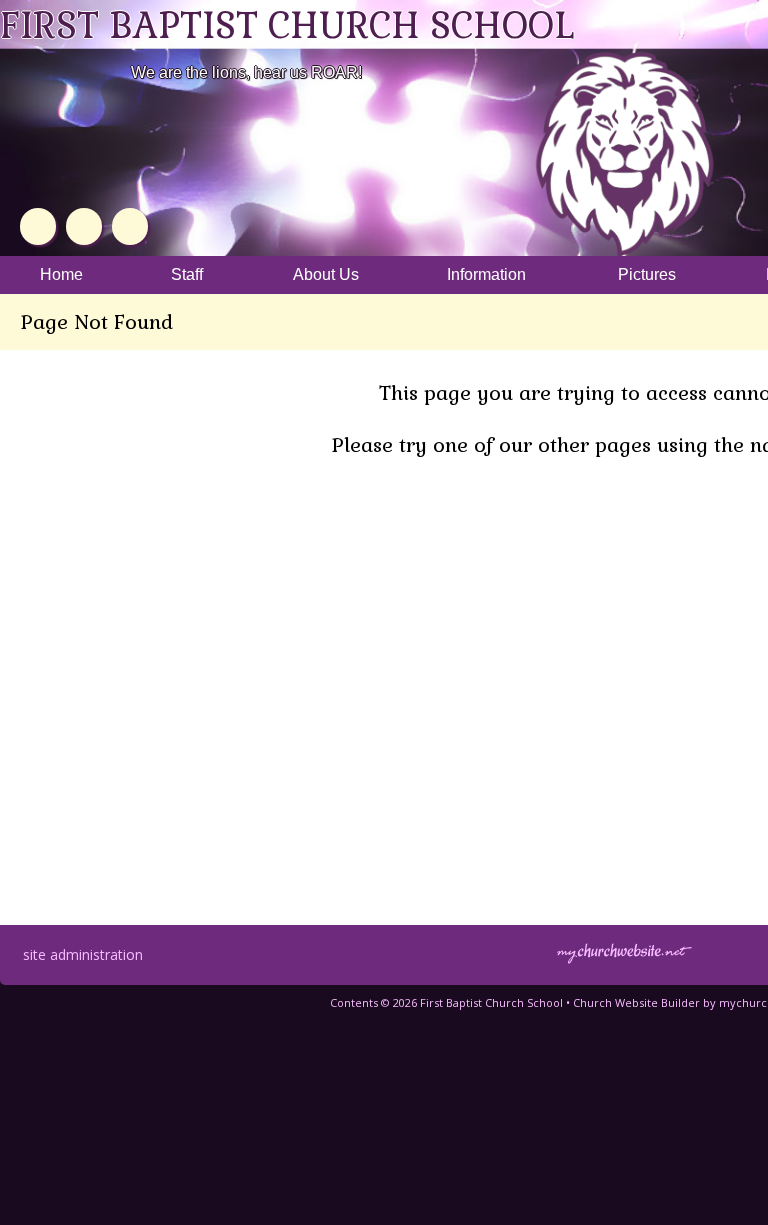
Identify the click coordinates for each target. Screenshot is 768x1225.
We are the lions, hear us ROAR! (246, 72)
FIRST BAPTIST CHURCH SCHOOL (287, 26)
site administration (83, 954)
